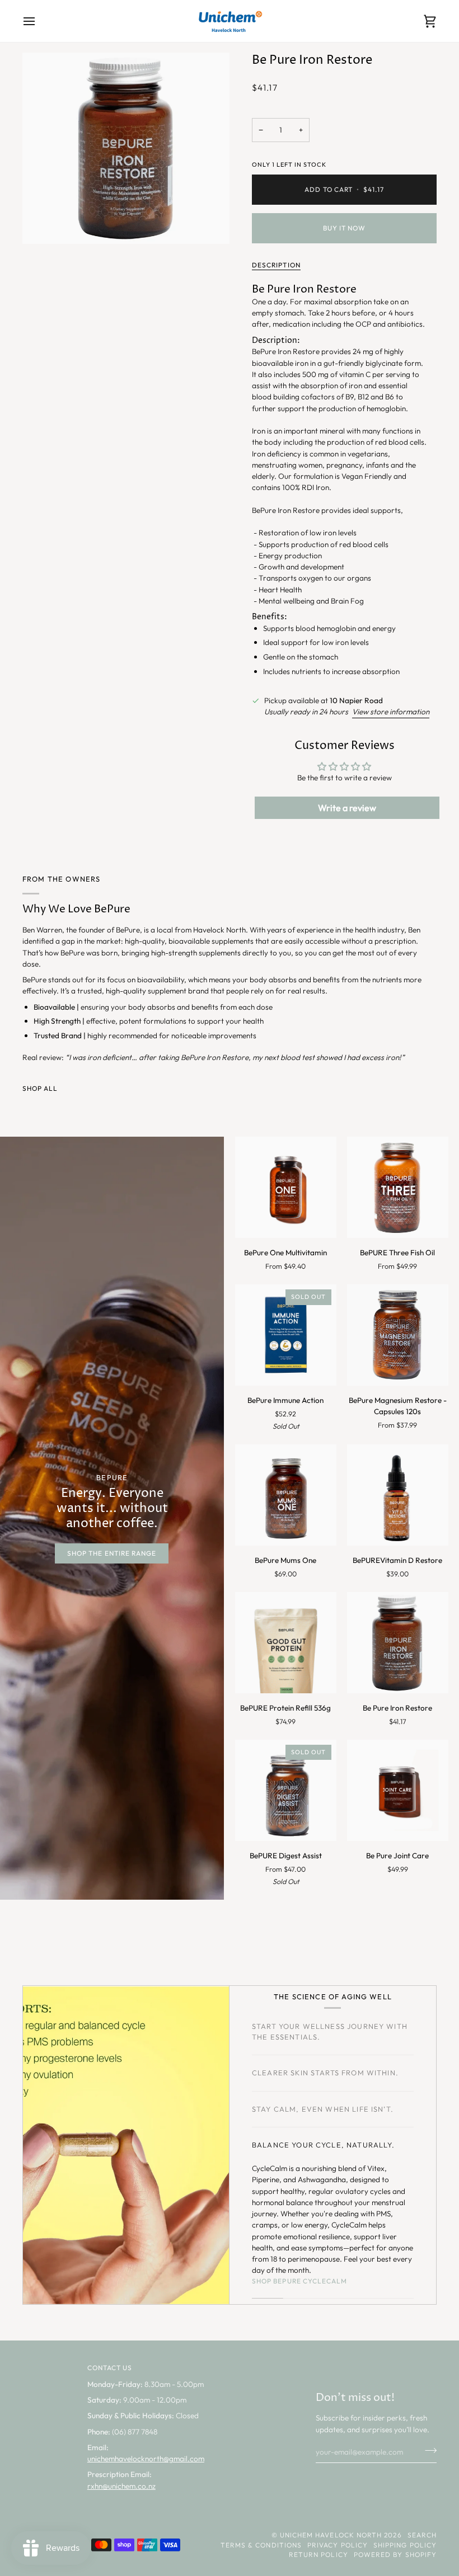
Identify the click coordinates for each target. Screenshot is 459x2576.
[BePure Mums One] (286, 1495)
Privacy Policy (338, 2545)
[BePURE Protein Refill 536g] (286, 1643)
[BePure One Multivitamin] (286, 1187)
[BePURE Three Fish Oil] (398, 1187)
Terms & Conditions (261, 2545)
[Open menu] (39, 21)
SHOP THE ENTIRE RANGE (112, 1553)
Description (276, 265)
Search (422, 2535)
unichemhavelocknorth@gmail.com (146, 2459)
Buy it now (345, 228)
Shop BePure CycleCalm (299, 2281)
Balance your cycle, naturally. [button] (324, 2145)
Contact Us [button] (110, 2368)
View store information (391, 712)
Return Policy (319, 2554)
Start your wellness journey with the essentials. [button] (330, 2031)
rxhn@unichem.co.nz (121, 2486)
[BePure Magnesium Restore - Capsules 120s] (398, 1335)
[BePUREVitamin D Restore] (398, 1495)
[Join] (427, 2451)
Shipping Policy (405, 2545)
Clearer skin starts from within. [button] (325, 2073)
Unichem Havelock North (331, 2535)
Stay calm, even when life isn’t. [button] (323, 2109)
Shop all (40, 1088)
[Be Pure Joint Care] (398, 1790)
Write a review (347, 808)
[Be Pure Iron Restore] (398, 1643)
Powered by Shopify (395, 2554)
